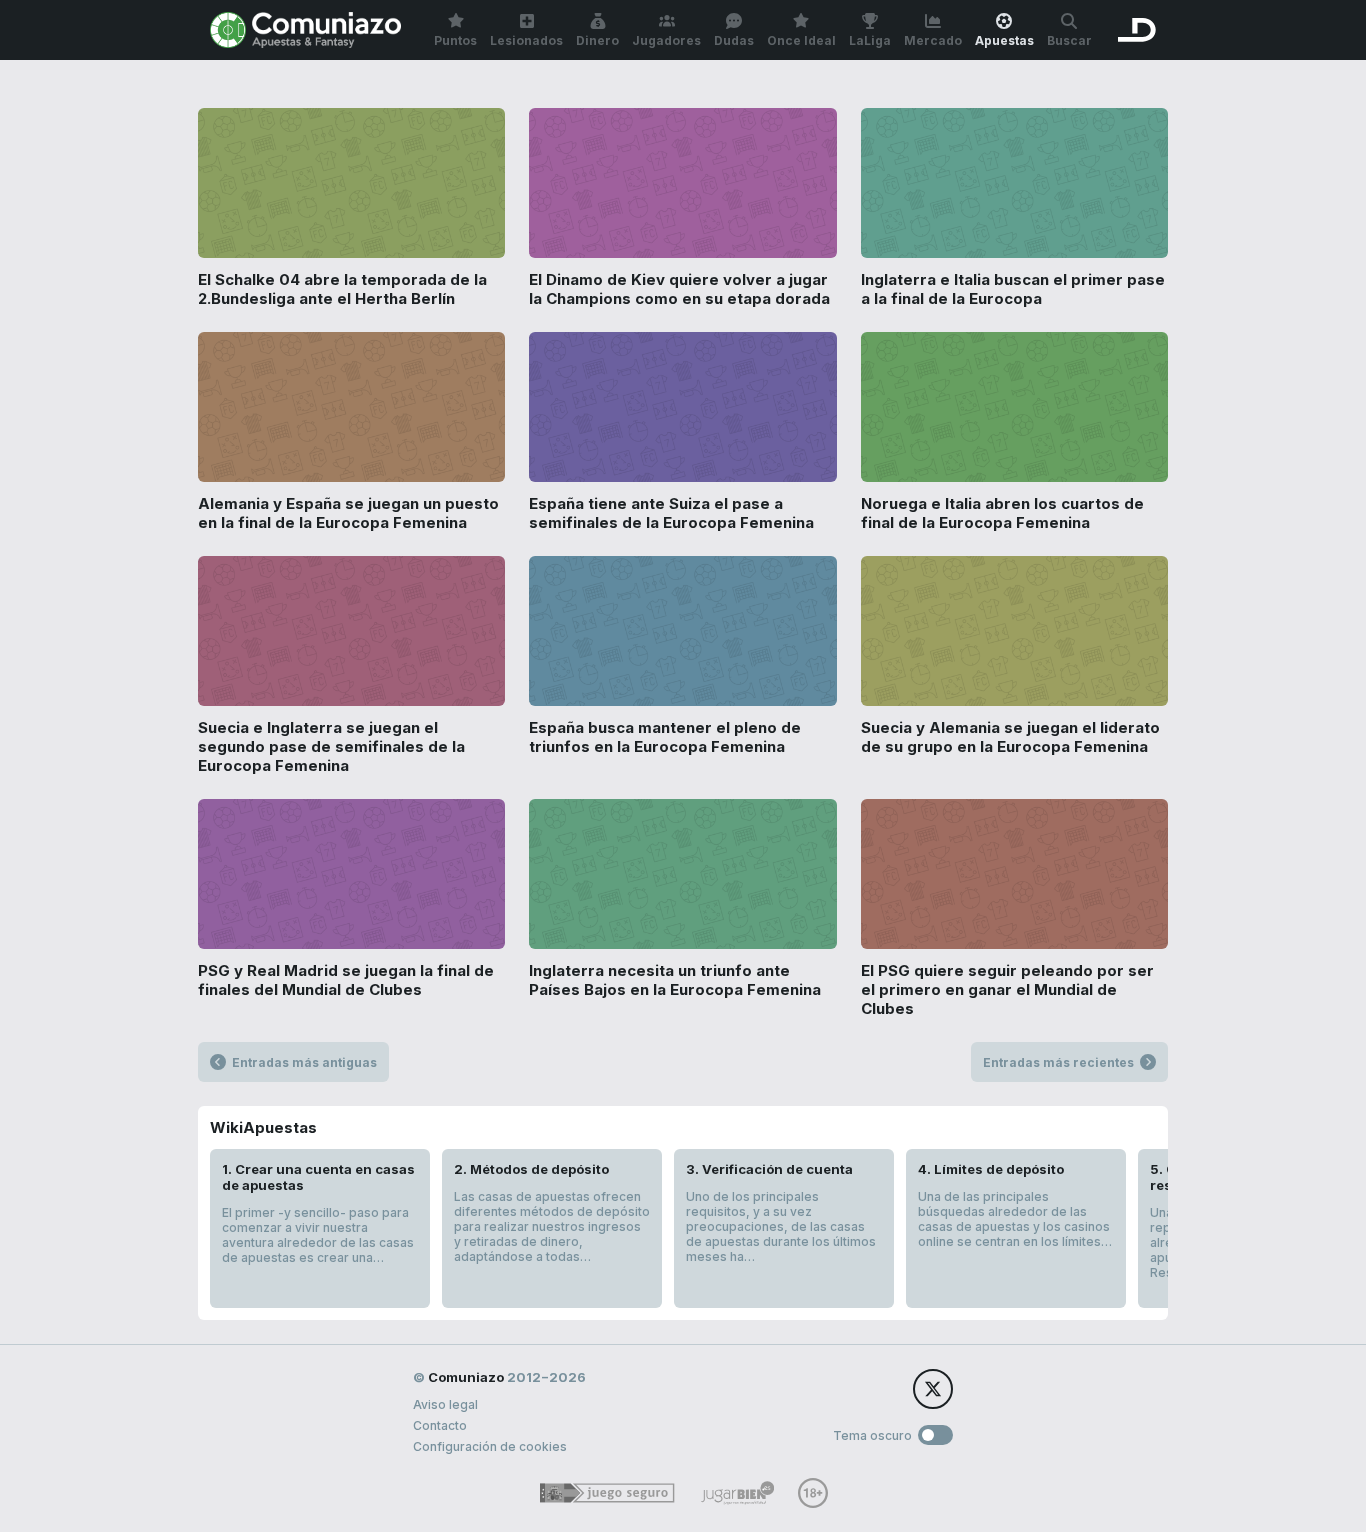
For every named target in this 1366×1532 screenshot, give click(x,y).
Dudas (734, 40)
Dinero (597, 40)
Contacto (440, 1425)
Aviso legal (445, 1404)
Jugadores (666, 40)
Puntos (455, 40)
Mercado (933, 40)
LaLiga (870, 40)
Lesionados (526, 40)
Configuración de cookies (490, 1446)
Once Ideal (801, 40)
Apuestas (1004, 40)
